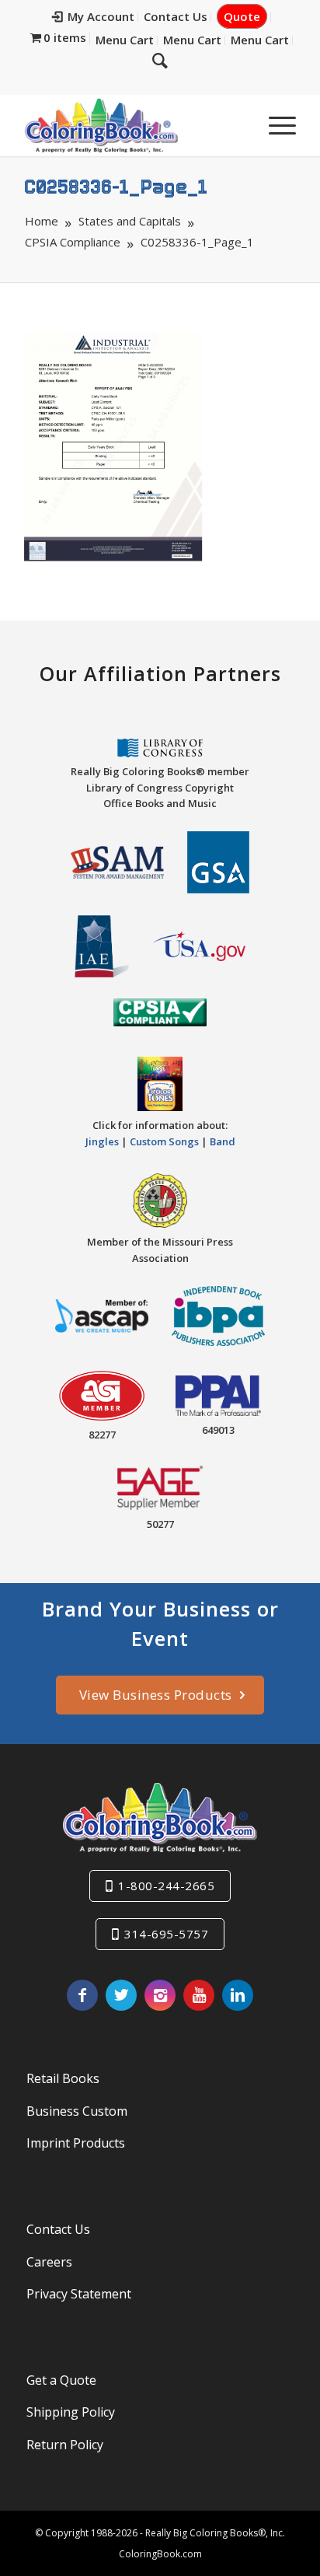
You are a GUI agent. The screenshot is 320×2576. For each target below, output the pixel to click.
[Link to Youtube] (199, 1995)
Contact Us (176, 16)
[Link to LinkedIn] (238, 1995)
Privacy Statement (79, 2294)
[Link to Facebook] (82, 1995)
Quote (242, 16)
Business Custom (77, 2111)
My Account (101, 16)
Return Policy (65, 2445)
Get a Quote (61, 2380)
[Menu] (275, 125)
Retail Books (63, 2078)
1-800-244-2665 (166, 1886)
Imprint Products (76, 2143)
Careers (49, 2262)
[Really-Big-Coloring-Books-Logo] (133, 125)
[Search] (160, 60)
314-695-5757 (166, 1934)
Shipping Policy (71, 2412)
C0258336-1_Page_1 (116, 186)
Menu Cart (125, 40)
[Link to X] (121, 1995)
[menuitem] (94, 17)
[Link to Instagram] (160, 1995)
